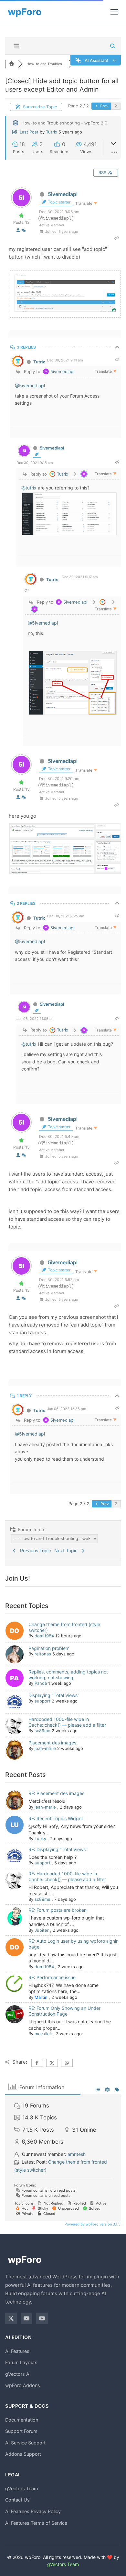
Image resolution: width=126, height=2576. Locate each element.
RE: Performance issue (52, 1977)
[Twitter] (11, 2318)
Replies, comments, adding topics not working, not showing (68, 1675)
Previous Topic (34, 1550)
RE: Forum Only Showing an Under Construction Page (64, 2011)
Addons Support (23, 2454)
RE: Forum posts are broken (58, 1910)
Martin (41, 1997)
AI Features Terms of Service (36, 2523)
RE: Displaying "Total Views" (58, 1849)
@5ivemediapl (30, 385)
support (42, 1701)
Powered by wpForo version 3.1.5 (92, 2224)
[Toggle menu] (114, 12)
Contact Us (17, 2500)
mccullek (43, 2034)
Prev (104, 106)
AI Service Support (25, 2443)
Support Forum (21, 2431)
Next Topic (67, 1550)
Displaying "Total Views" (54, 1695)
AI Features (17, 2351)
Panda (41, 1683)
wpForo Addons (23, 2385)
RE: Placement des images (56, 1793)
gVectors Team (22, 2488)
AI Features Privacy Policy (33, 2511)
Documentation (22, 2420)
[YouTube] (26, 2318)
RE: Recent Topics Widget (56, 1818)
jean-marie (45, 1748)
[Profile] (18, 230)
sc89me (42, 1731)
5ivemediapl (63, 194)
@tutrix (29, 488)
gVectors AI (18, 2374)
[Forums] (12, 64)
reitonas (43, 1654)
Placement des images (52, 1743)
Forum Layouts (21, 2362)
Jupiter (42, 1930)
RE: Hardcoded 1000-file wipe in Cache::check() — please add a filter (67, 1876)
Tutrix (52, 132)
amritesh (77, 2154)
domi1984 (44, 1636)
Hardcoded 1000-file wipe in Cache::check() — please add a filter (67, 1722)
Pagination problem (49, 1648)
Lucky (40, 1839)
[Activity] (24, 230)
